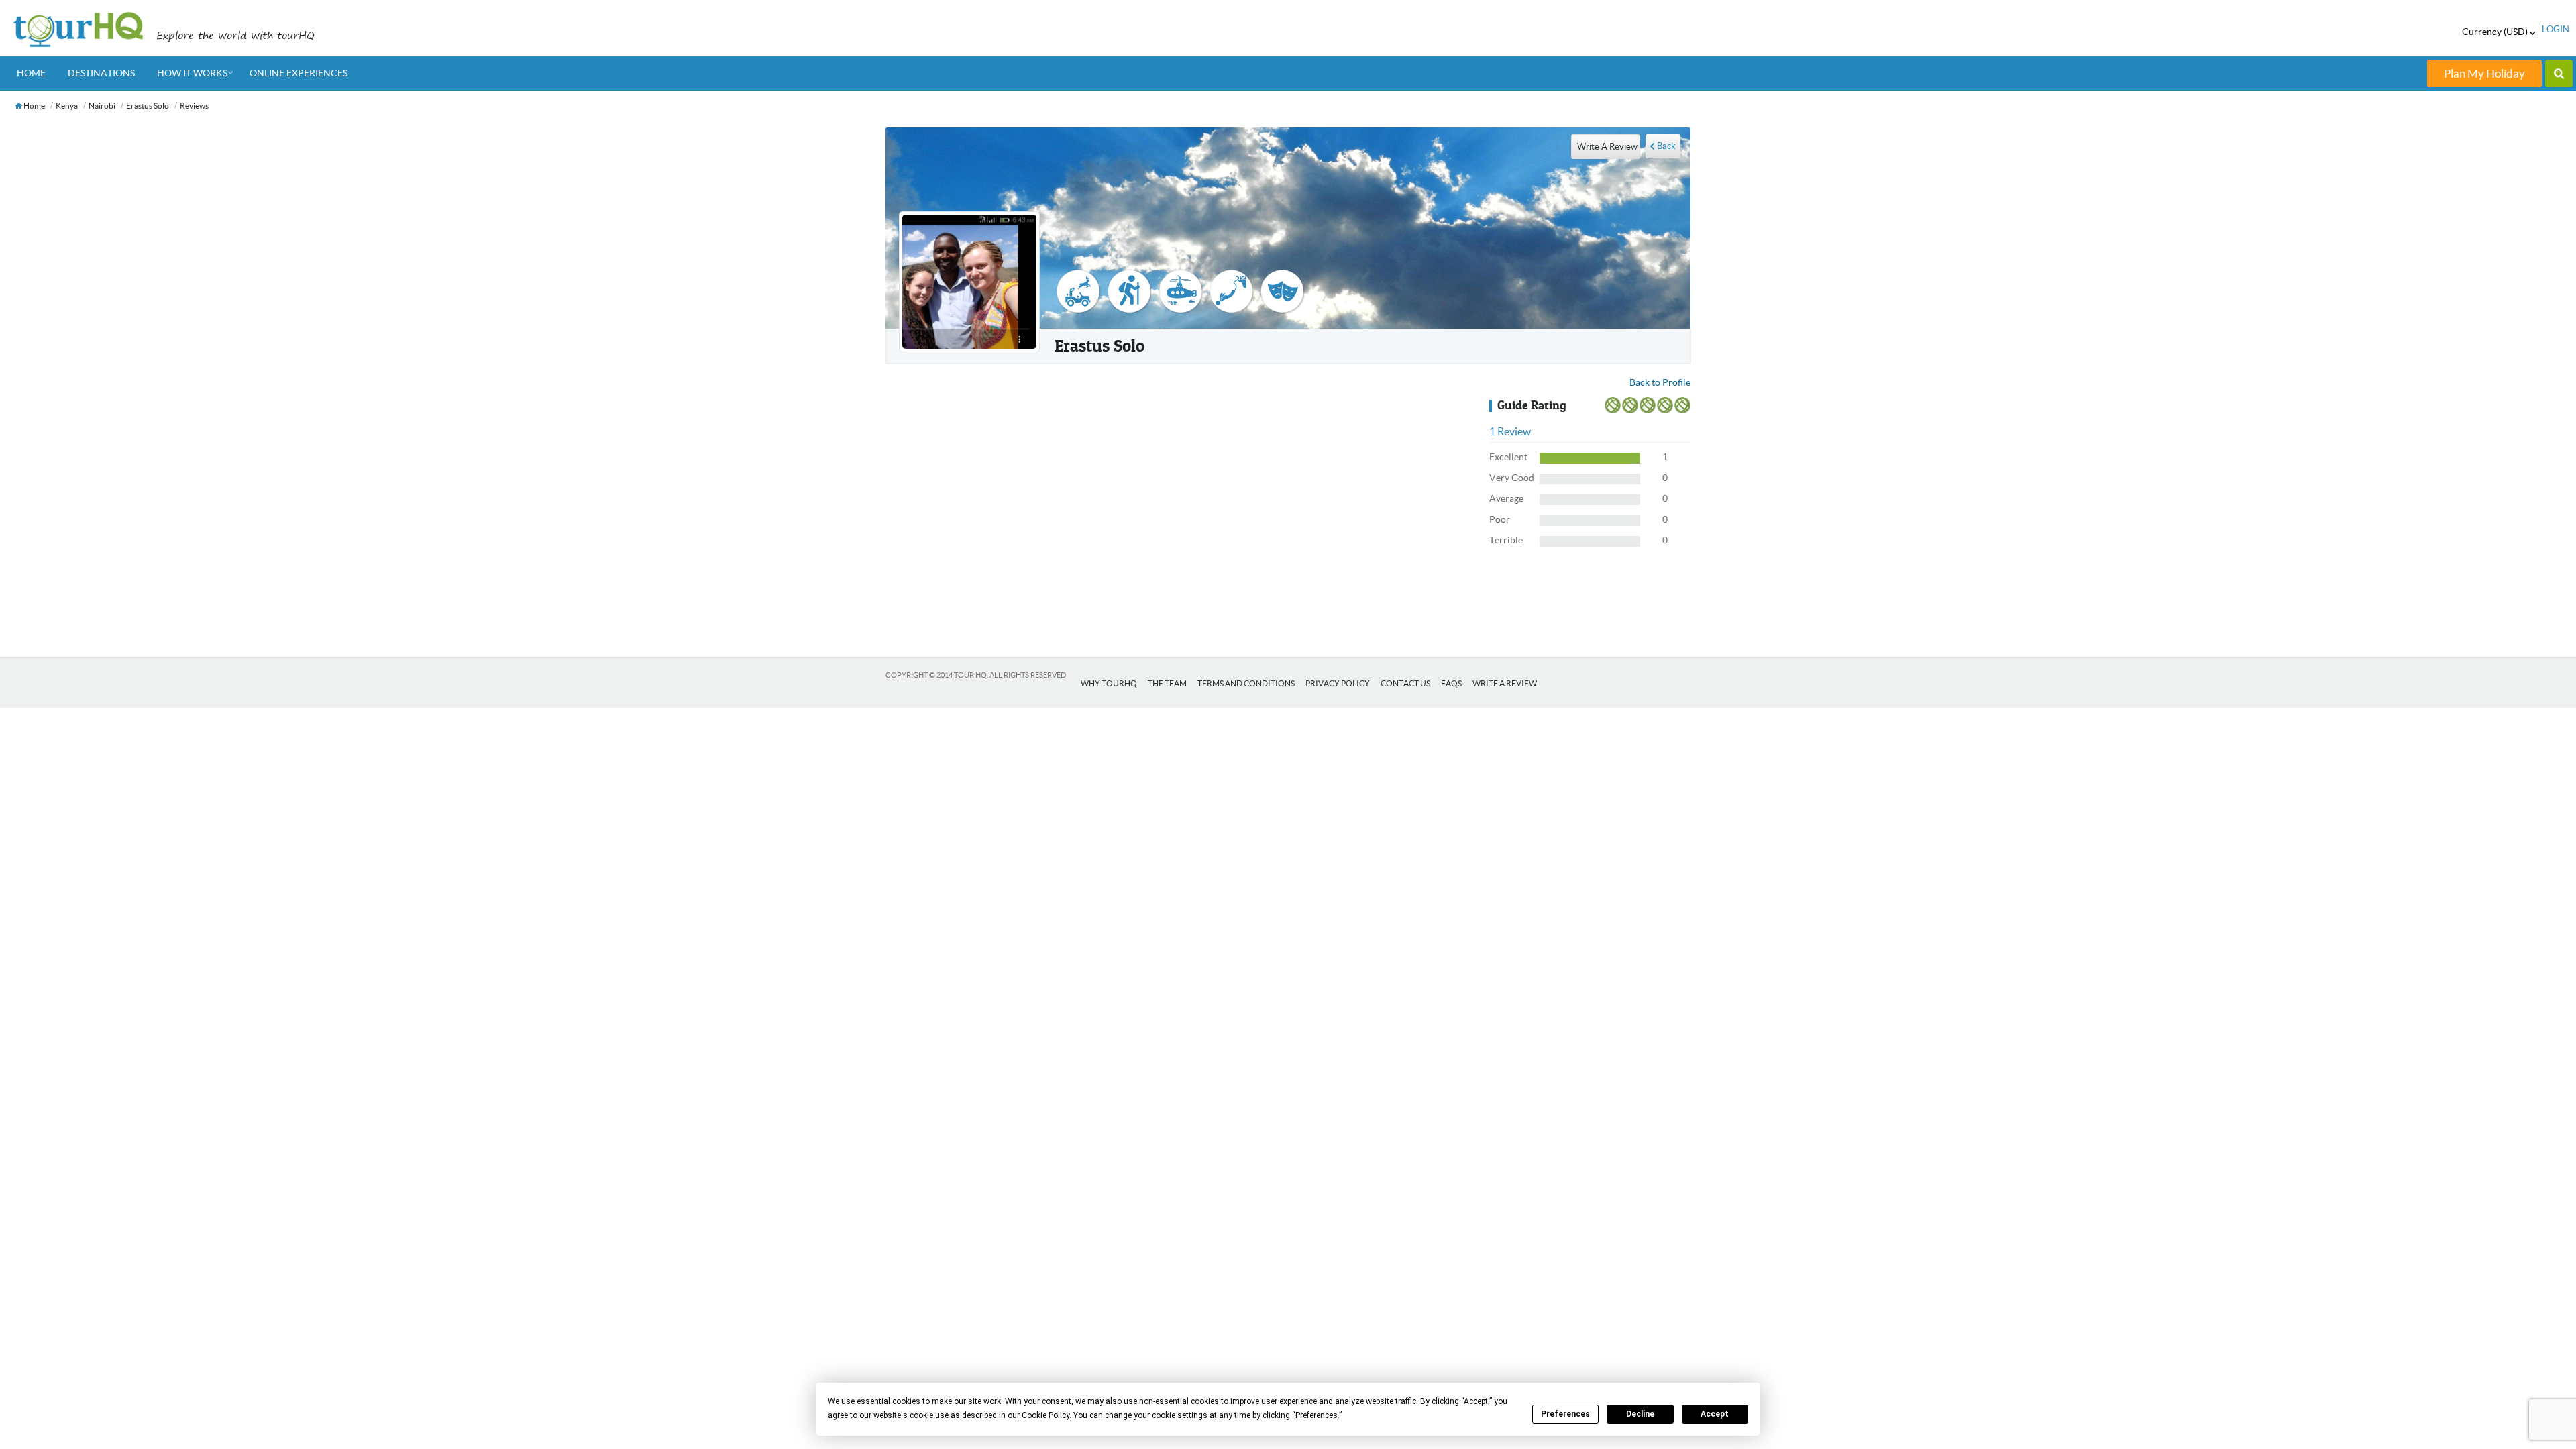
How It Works (192, 73)
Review (1510, 431)
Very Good (1512, 478)
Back (1666, 146)
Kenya (67, 106)
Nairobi (102, 106)
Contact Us (1405, 683)
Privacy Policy (1338, 683)
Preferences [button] (1317, 1415)
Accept (1715, 1414)
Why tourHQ (1109, 683)
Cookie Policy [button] (1045, 1415)
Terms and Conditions (1246, 683)
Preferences (1565, 1414)
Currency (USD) (2496, 32)
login (2556, 29)
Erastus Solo (148, 106)
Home (31, 73)
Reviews (194, 106)
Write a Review (1505, 683)
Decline (1640, 1414)
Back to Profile (1660, 382)
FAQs (1451, 683)
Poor (1500, 519)
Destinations (101, 73)
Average (1506, 498)
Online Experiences (299, 73)
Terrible (1506, 540)
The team (1167, 683)
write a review (1607, 147)
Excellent (1508, 457)
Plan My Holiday (2484, 73)
